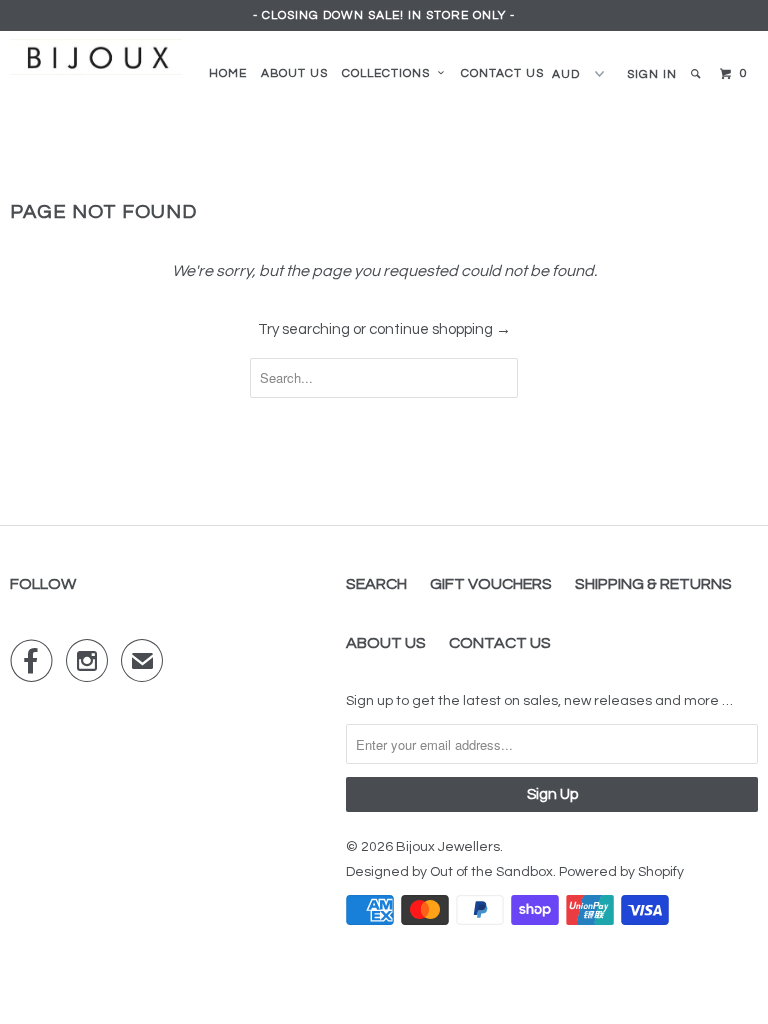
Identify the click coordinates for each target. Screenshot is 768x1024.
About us (294, 73)
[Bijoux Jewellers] (96, 57)
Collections (390, 73)
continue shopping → (440, 329)
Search (376, 584)
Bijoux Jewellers (448, 847)
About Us (386, 643)
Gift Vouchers (491, 584)
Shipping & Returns (653, 584)
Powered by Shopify (621, 872)
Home (228, 73)
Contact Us (502, 73)
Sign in (652, 74)
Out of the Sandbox (491, 872)
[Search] (697, 74)
